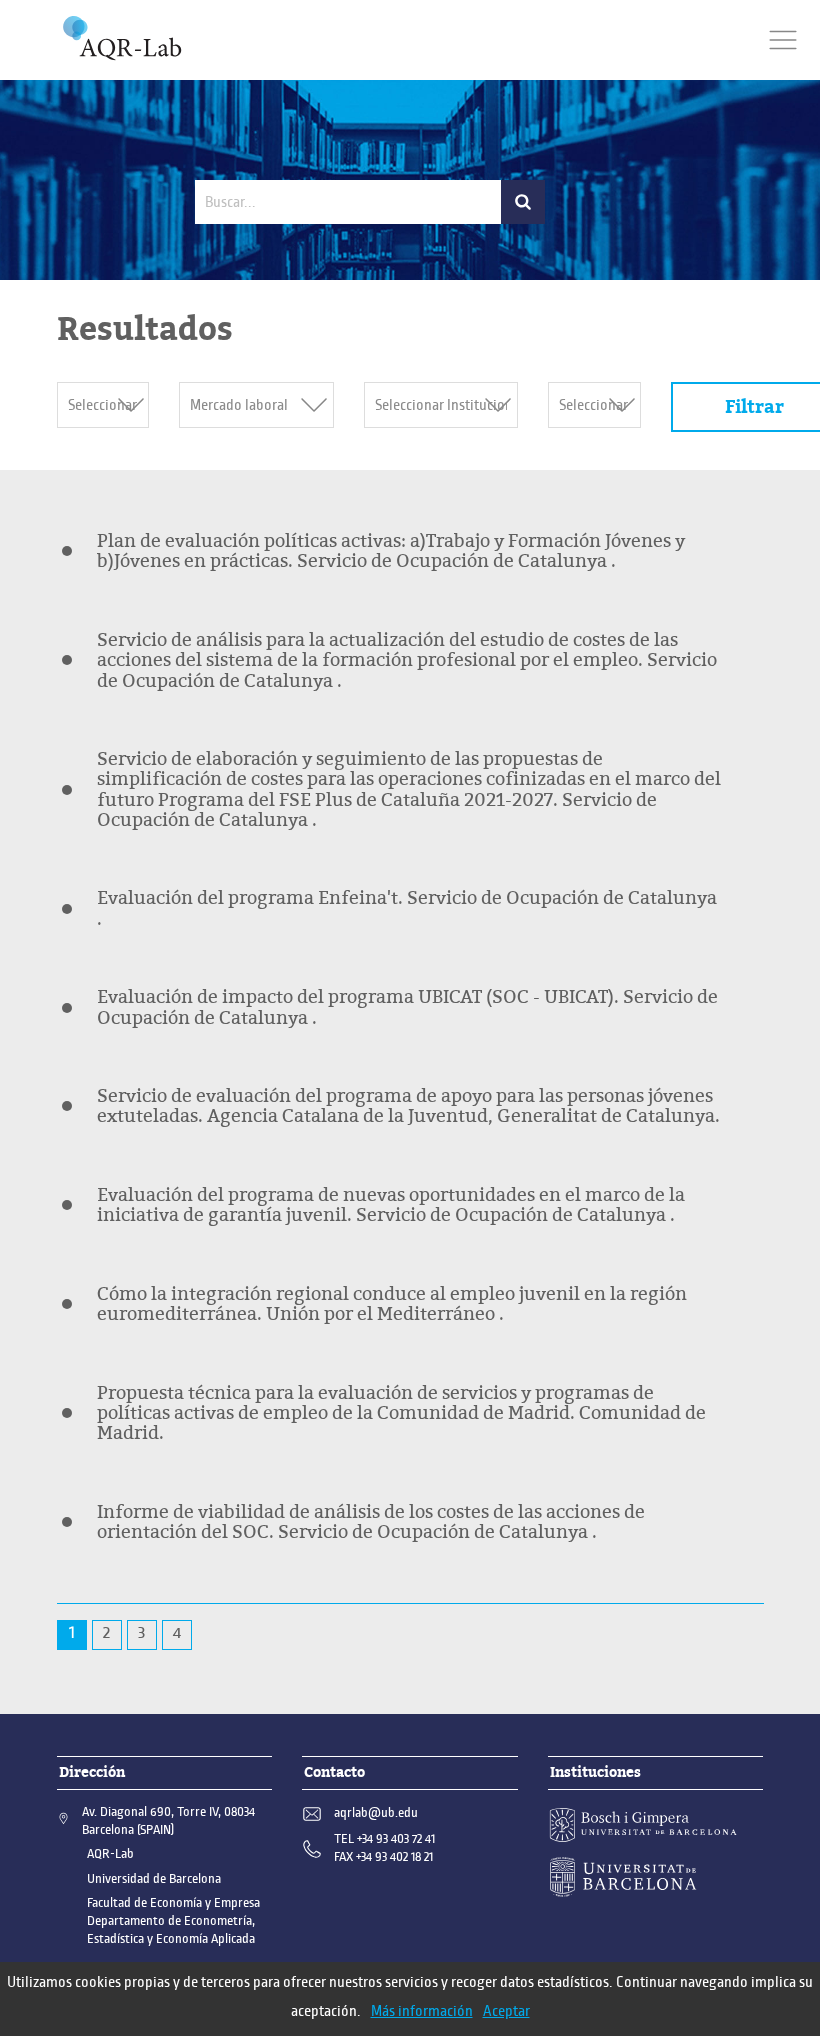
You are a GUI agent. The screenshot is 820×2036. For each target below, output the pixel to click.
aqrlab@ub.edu (376, 1813)
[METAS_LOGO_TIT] (122, 38)
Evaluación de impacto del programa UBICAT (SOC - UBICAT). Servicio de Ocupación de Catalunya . (407, 1007)
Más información (422, 2011)
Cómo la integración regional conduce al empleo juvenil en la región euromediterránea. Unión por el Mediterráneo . (392, 1304)
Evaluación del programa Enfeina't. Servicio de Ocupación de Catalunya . (407, 908)
